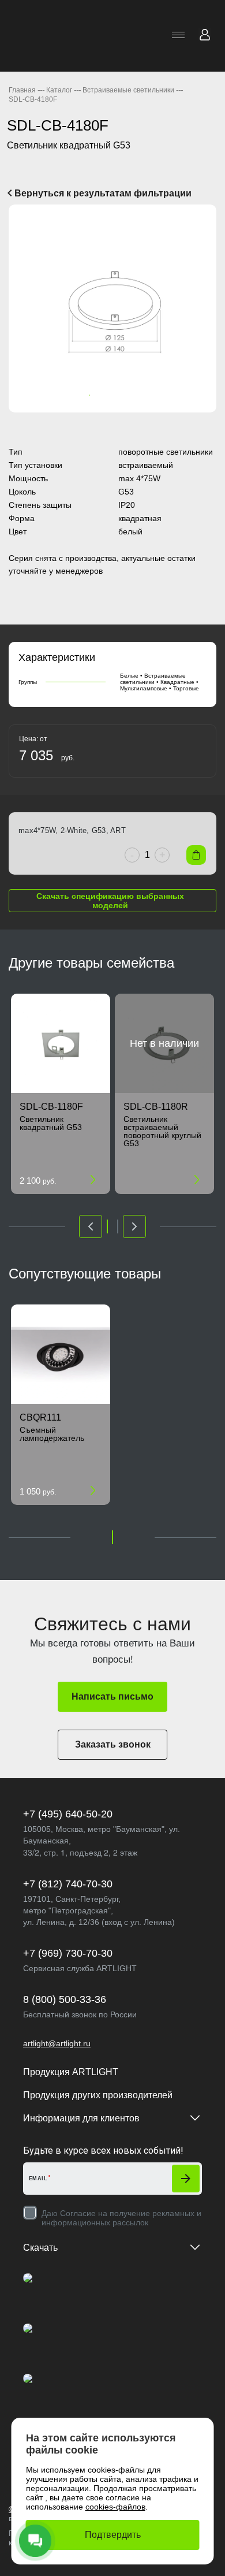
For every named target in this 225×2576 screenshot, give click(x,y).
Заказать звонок (113, 1744)
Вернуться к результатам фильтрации (102, 193)
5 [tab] (124, 395)
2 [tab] (89, 395)
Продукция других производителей (98, 2095)
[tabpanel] (112, 308)
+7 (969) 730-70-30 (68, 1953)
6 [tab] (136, 395)
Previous (22, 309)
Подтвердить (113, 2535)
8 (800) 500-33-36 (65, 1999)
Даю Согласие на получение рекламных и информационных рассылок (121, 2218)
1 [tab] (78, 395)
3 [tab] (101, 395)
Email (38, 2179)
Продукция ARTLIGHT (71, 2072)
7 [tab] (147, 395)
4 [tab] (112, 395)
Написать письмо (112, 1696)
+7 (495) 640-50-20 (68, 1814)
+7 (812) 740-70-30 (68, 1884)
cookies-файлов (115, 2507)
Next (202, 309)
